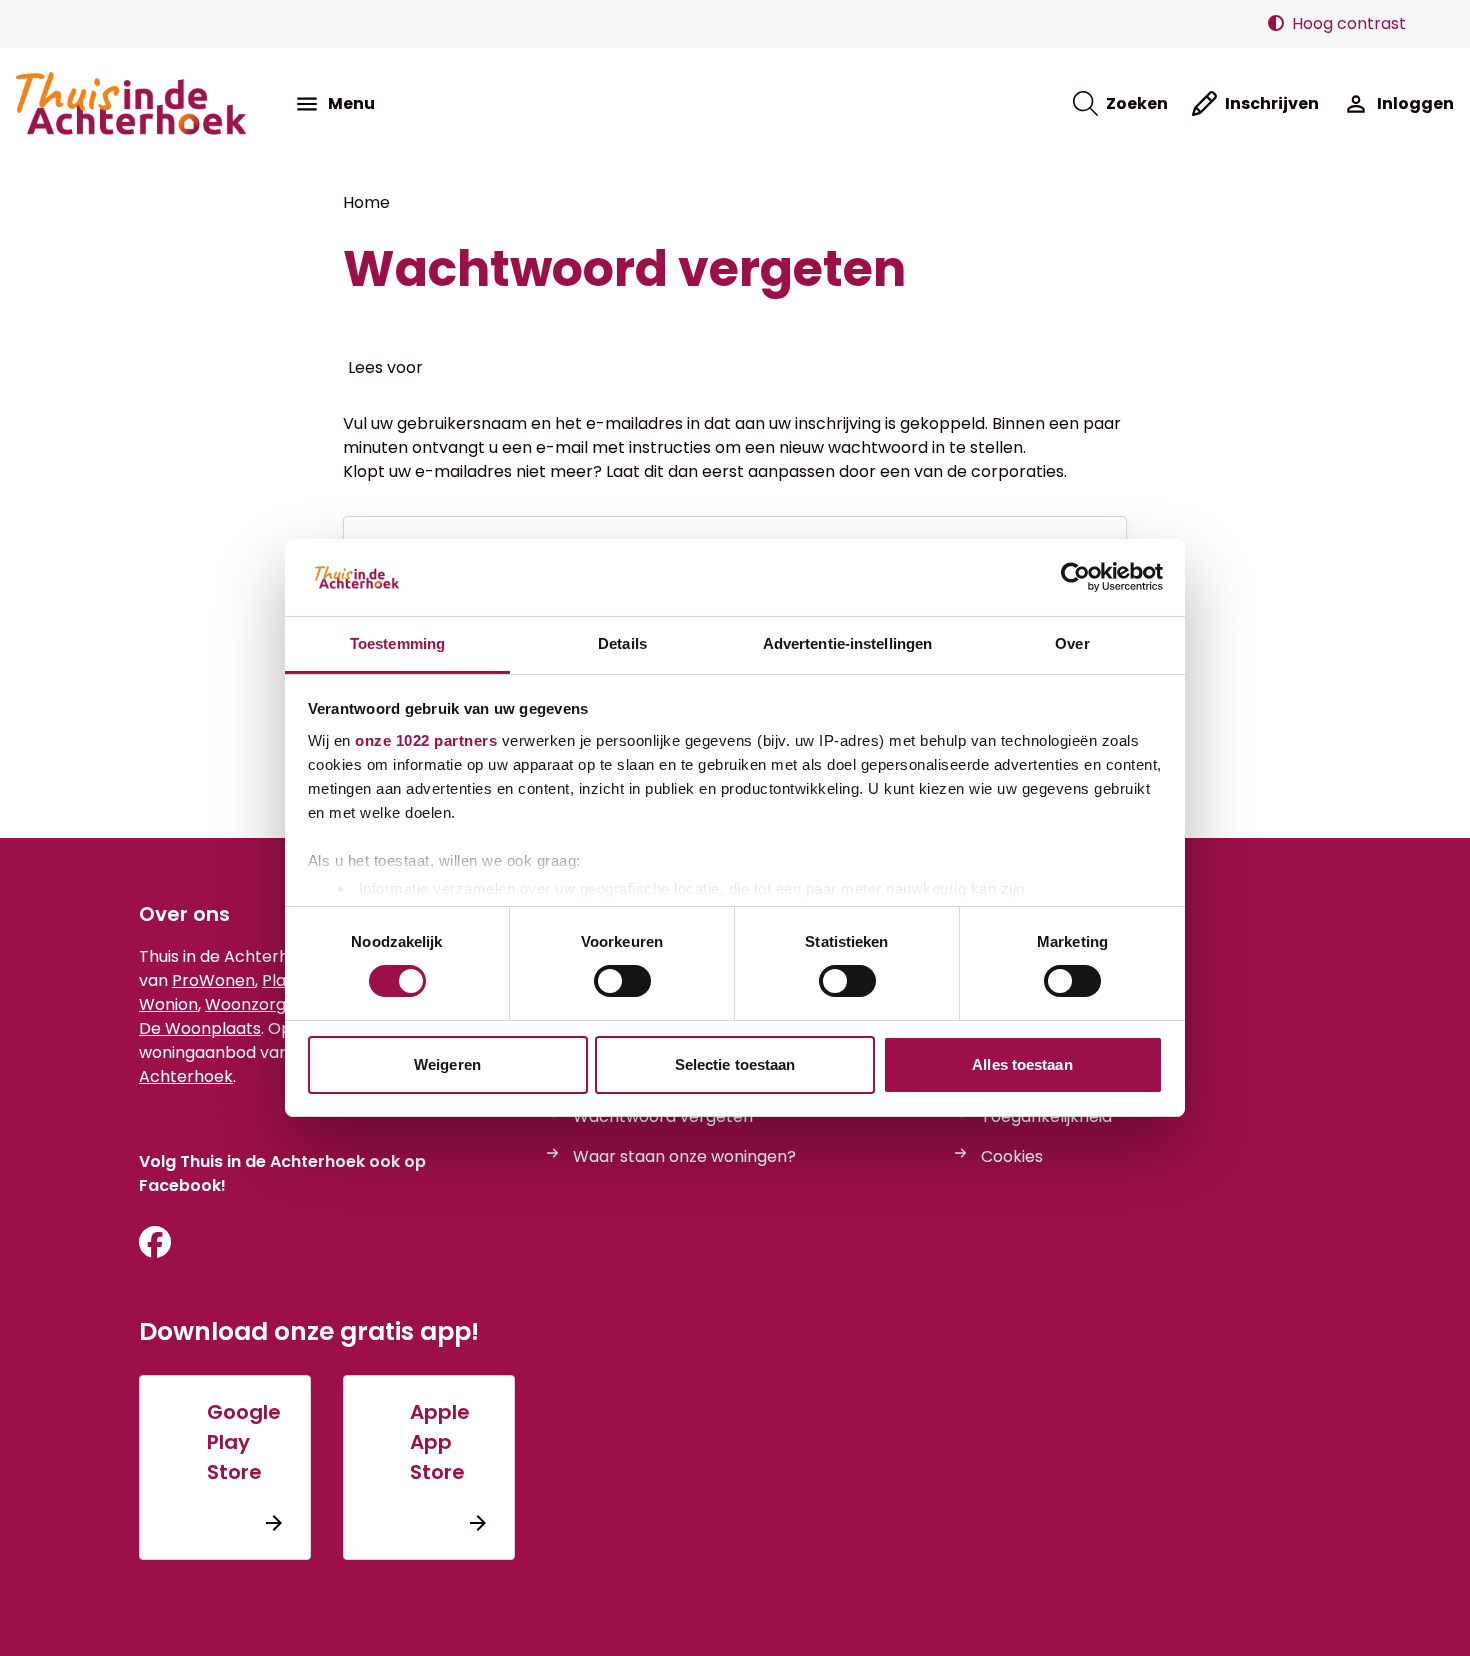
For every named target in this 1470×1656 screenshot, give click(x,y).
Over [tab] (1072, 643)
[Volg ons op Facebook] (155, 1243)
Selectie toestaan (735, 1064)
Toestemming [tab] (397, 643)
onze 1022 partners (426, 740)
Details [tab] (622, 643)
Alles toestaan (1022, 1064)
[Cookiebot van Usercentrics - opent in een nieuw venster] (1075, 577)
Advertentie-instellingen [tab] (847, 643)
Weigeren (447, 1064)
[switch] (622, 981)
